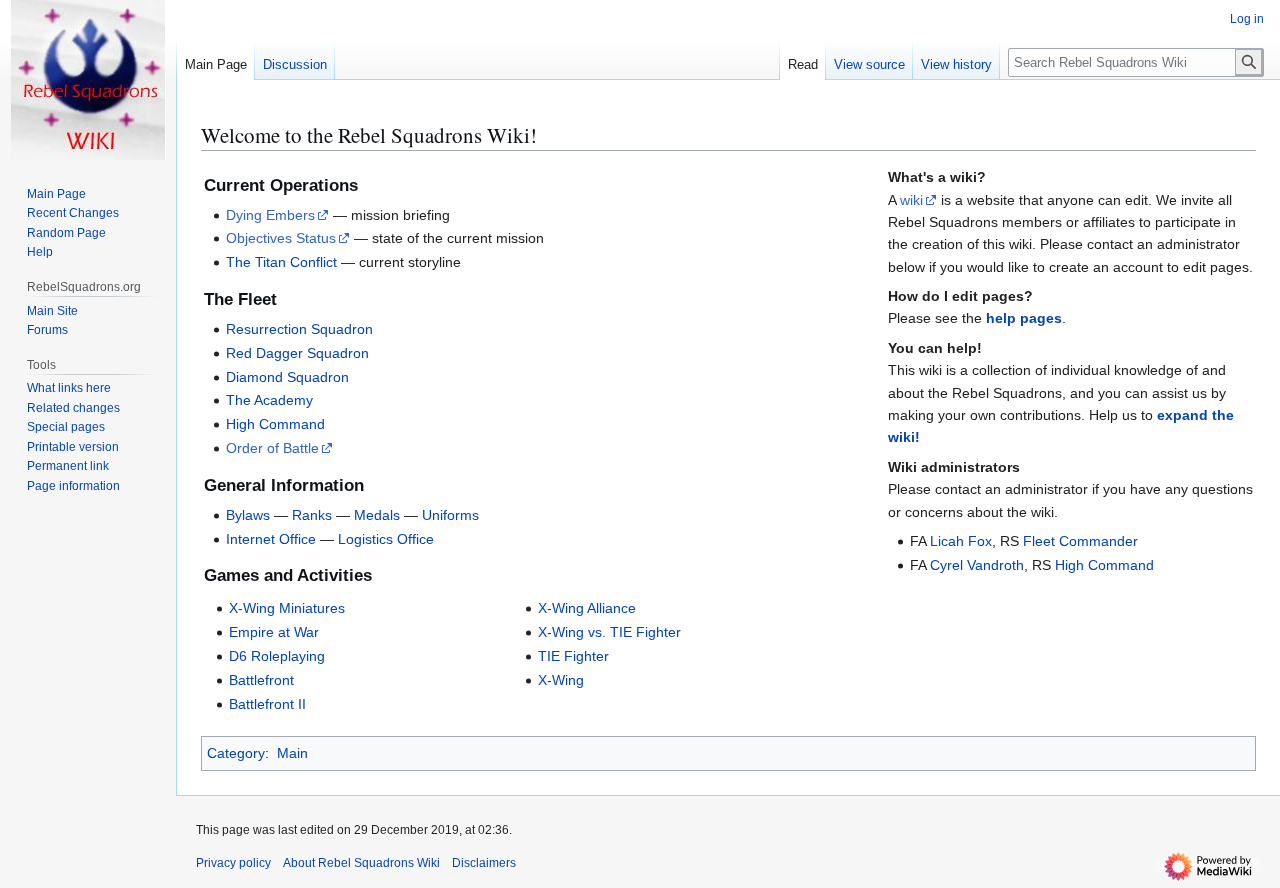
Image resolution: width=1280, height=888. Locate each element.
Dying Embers (270, 215)
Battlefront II (267, 704)
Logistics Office (386, 539)
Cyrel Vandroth (977, 565)
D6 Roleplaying (277, 656)
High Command (275, 424)
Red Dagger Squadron (297, 353)
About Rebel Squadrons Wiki (361, 863)
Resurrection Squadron (299, 329)
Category (236, 753)
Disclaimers (484, 863)
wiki (911, 200)
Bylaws (248, 515)
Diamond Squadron (287, 377)
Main (292, 753)
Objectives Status (281, 238)
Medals (377, 515)
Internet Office (271, 539)
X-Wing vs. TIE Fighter (609, 632)
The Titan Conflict (281, 262)
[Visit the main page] (88, 80)
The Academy (269, 400)
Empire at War (274, 632)
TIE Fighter (573, 656)
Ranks (312, 515)
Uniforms (450, 515)
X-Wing (561, 680)
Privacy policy (233, 863)
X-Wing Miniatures (287, 608)
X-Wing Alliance (587, 608)
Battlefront (261, 680)
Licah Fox (961, 541)
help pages (1024, 318)
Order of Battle (272, 448)
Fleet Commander (1080, 541)
